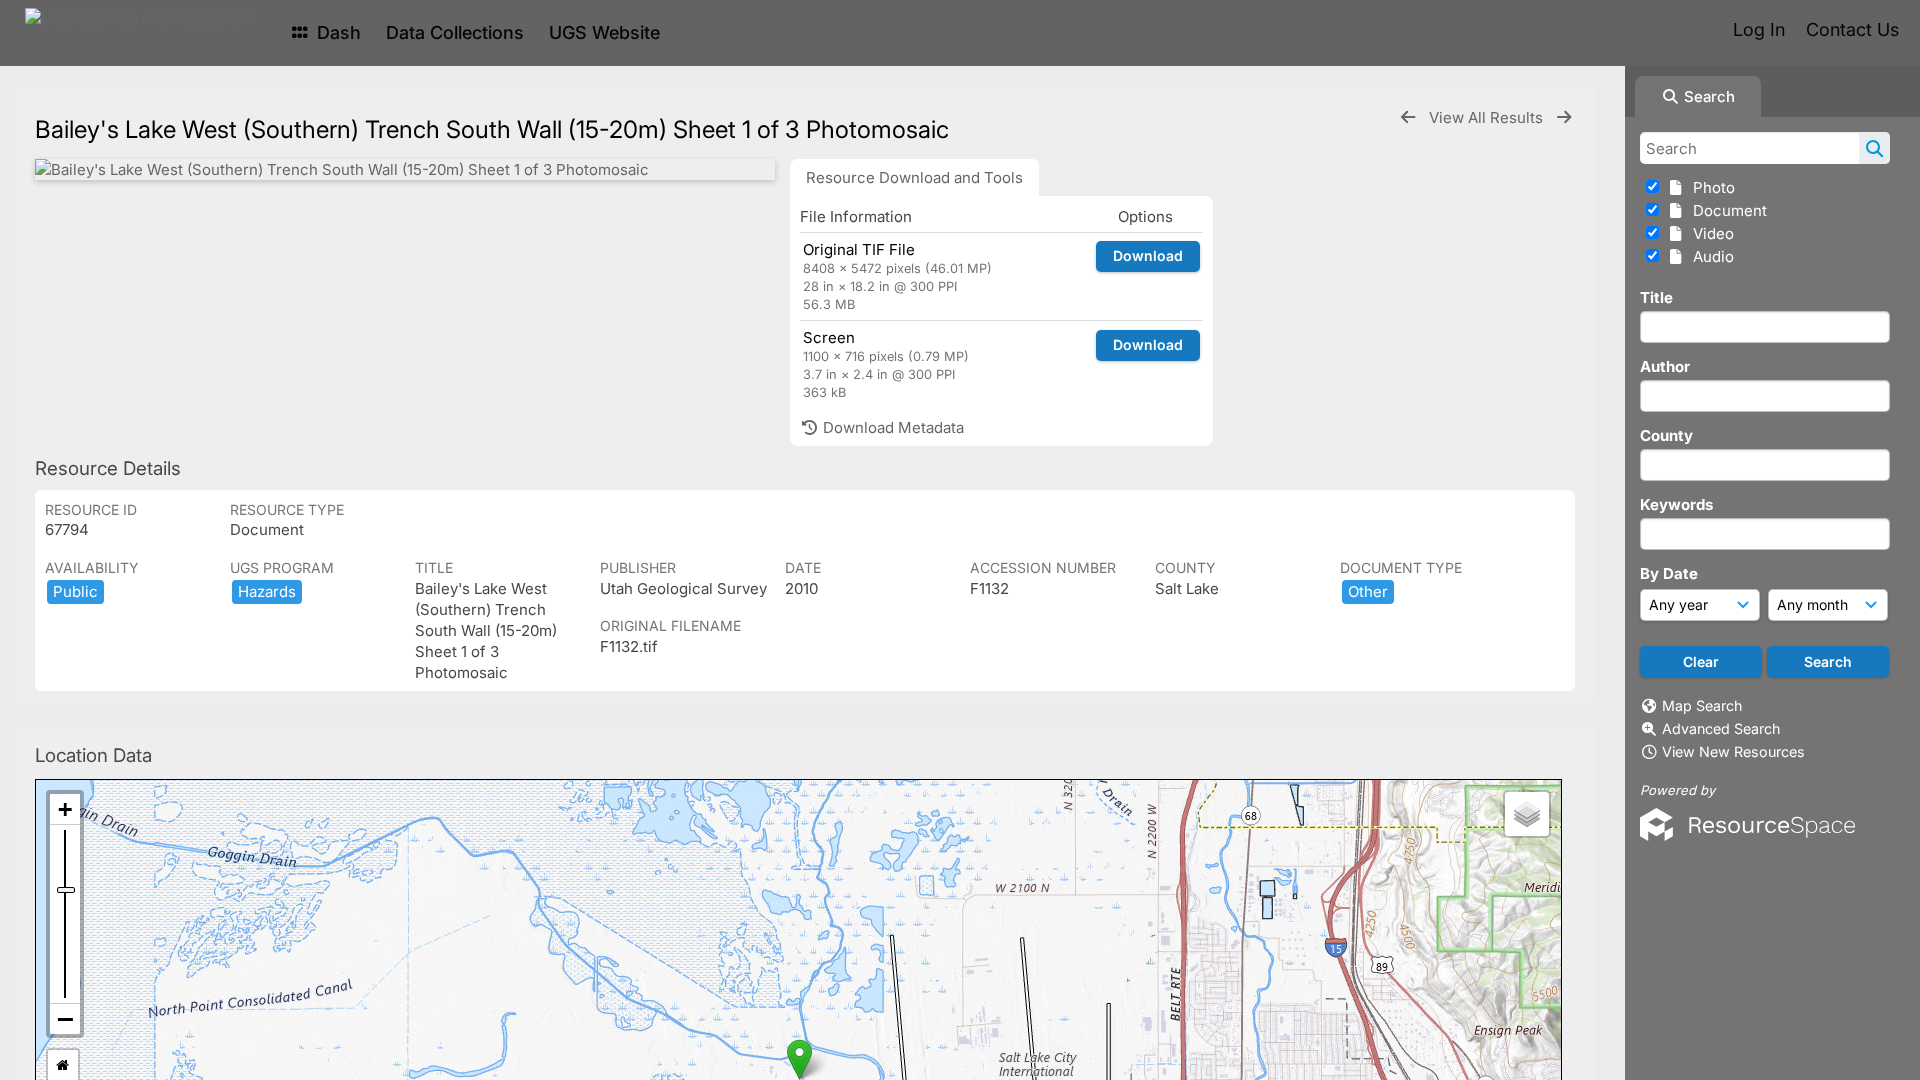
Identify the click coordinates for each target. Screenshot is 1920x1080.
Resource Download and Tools (914, 177)
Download (1148, 255)
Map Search (1702, 705)
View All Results (1488, 117)
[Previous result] (1408, 117)
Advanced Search (1721, 728)
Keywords (1676, 504)
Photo (1710, 187)
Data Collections (455, 32)
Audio (1709, 256)
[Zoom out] (65, 1019)
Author (1665, 366)
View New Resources (1733, 751)
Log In (1759, 29)
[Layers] (1527, 814)
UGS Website (604, 32)
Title (1656, 297)
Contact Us (1852, 29)
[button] (799, 1059)
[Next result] (1564, 117)
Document (1726, 210)
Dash (336, 32)
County (1666, 435)
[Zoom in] (65, 809)
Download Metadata (891, 427)
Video (1709, 233)
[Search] (1874, 148)
